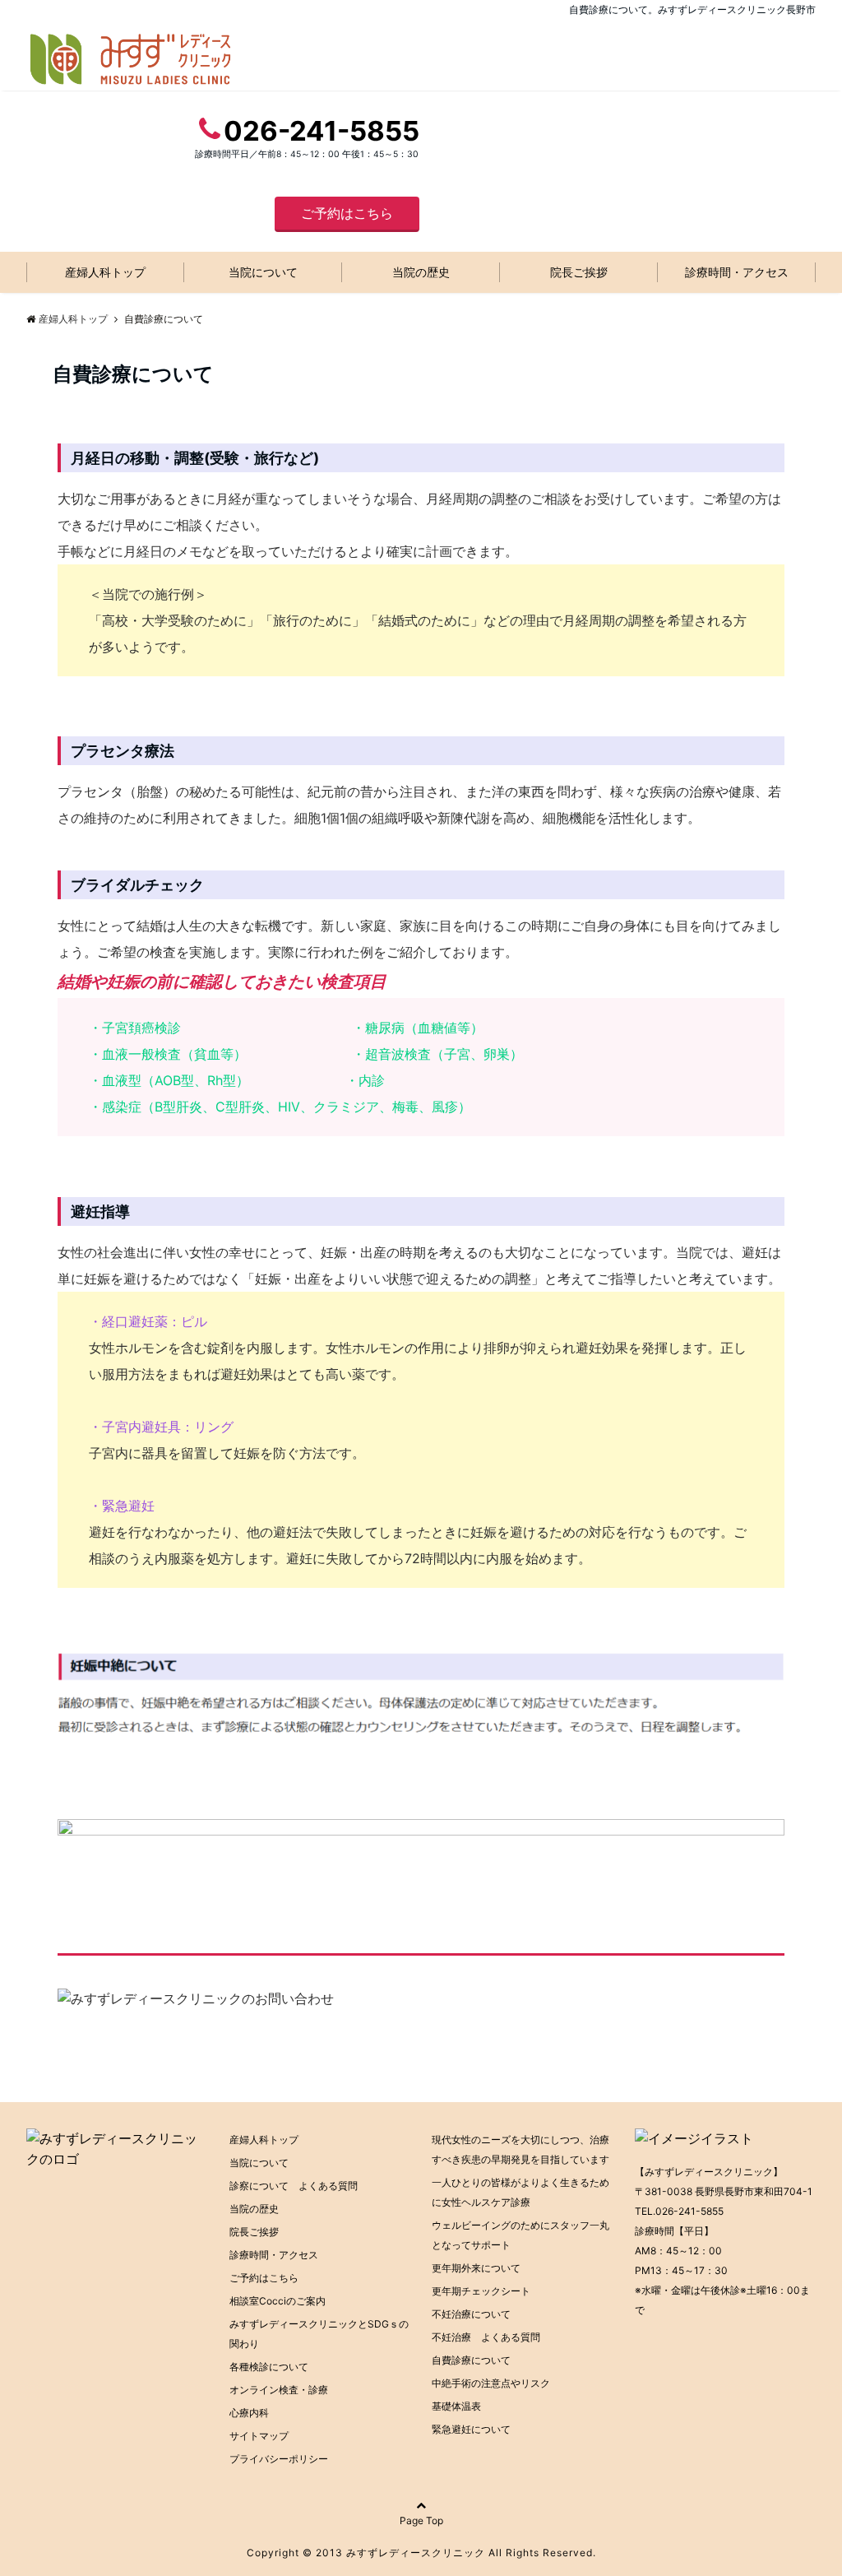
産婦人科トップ (105, 272)
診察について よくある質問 (294, 2186)
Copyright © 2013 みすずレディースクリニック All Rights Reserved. (421, 2553)
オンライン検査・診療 (279, 2390)
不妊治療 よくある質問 (486, 2337)
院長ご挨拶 (579, 272)
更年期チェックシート (481, 2291)
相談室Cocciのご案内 (278, 2301)
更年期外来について (476, 2268)
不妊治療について (471, 2314)
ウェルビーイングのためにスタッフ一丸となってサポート (520, 2235)
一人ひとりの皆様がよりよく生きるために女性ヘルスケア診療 (520, 2192)
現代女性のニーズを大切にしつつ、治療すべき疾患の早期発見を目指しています (520, 2149)
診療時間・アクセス (737, 272)
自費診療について (471, 2360)
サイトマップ (259, 2436)
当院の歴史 (421, 272)
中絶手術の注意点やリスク (491, 2383)
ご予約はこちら (347, 213)
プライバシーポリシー (279, 2459)
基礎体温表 (456, 2406)
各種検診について (269, 2367)
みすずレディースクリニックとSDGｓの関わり (319, 2334)
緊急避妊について (471, 2429)
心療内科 (249, 2413)
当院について (263, 272)
